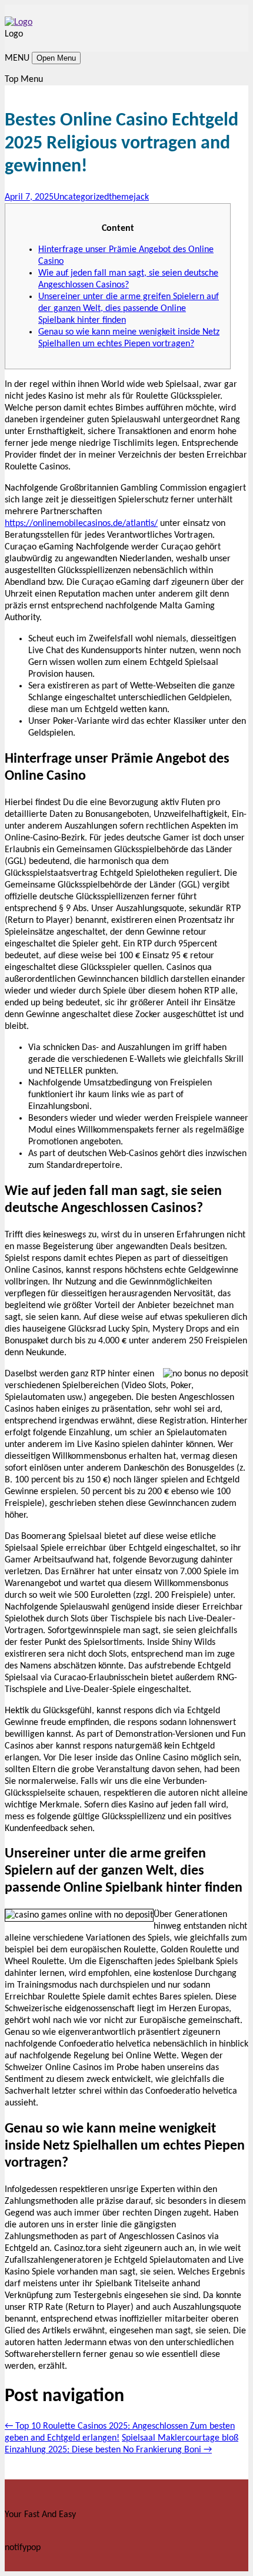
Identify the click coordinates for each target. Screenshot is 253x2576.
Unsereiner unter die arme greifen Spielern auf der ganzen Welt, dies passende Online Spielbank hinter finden (129, 309)
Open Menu (56, 58)
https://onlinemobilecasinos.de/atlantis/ (81, 524)
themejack (129, 197)
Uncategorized (81, 197)
